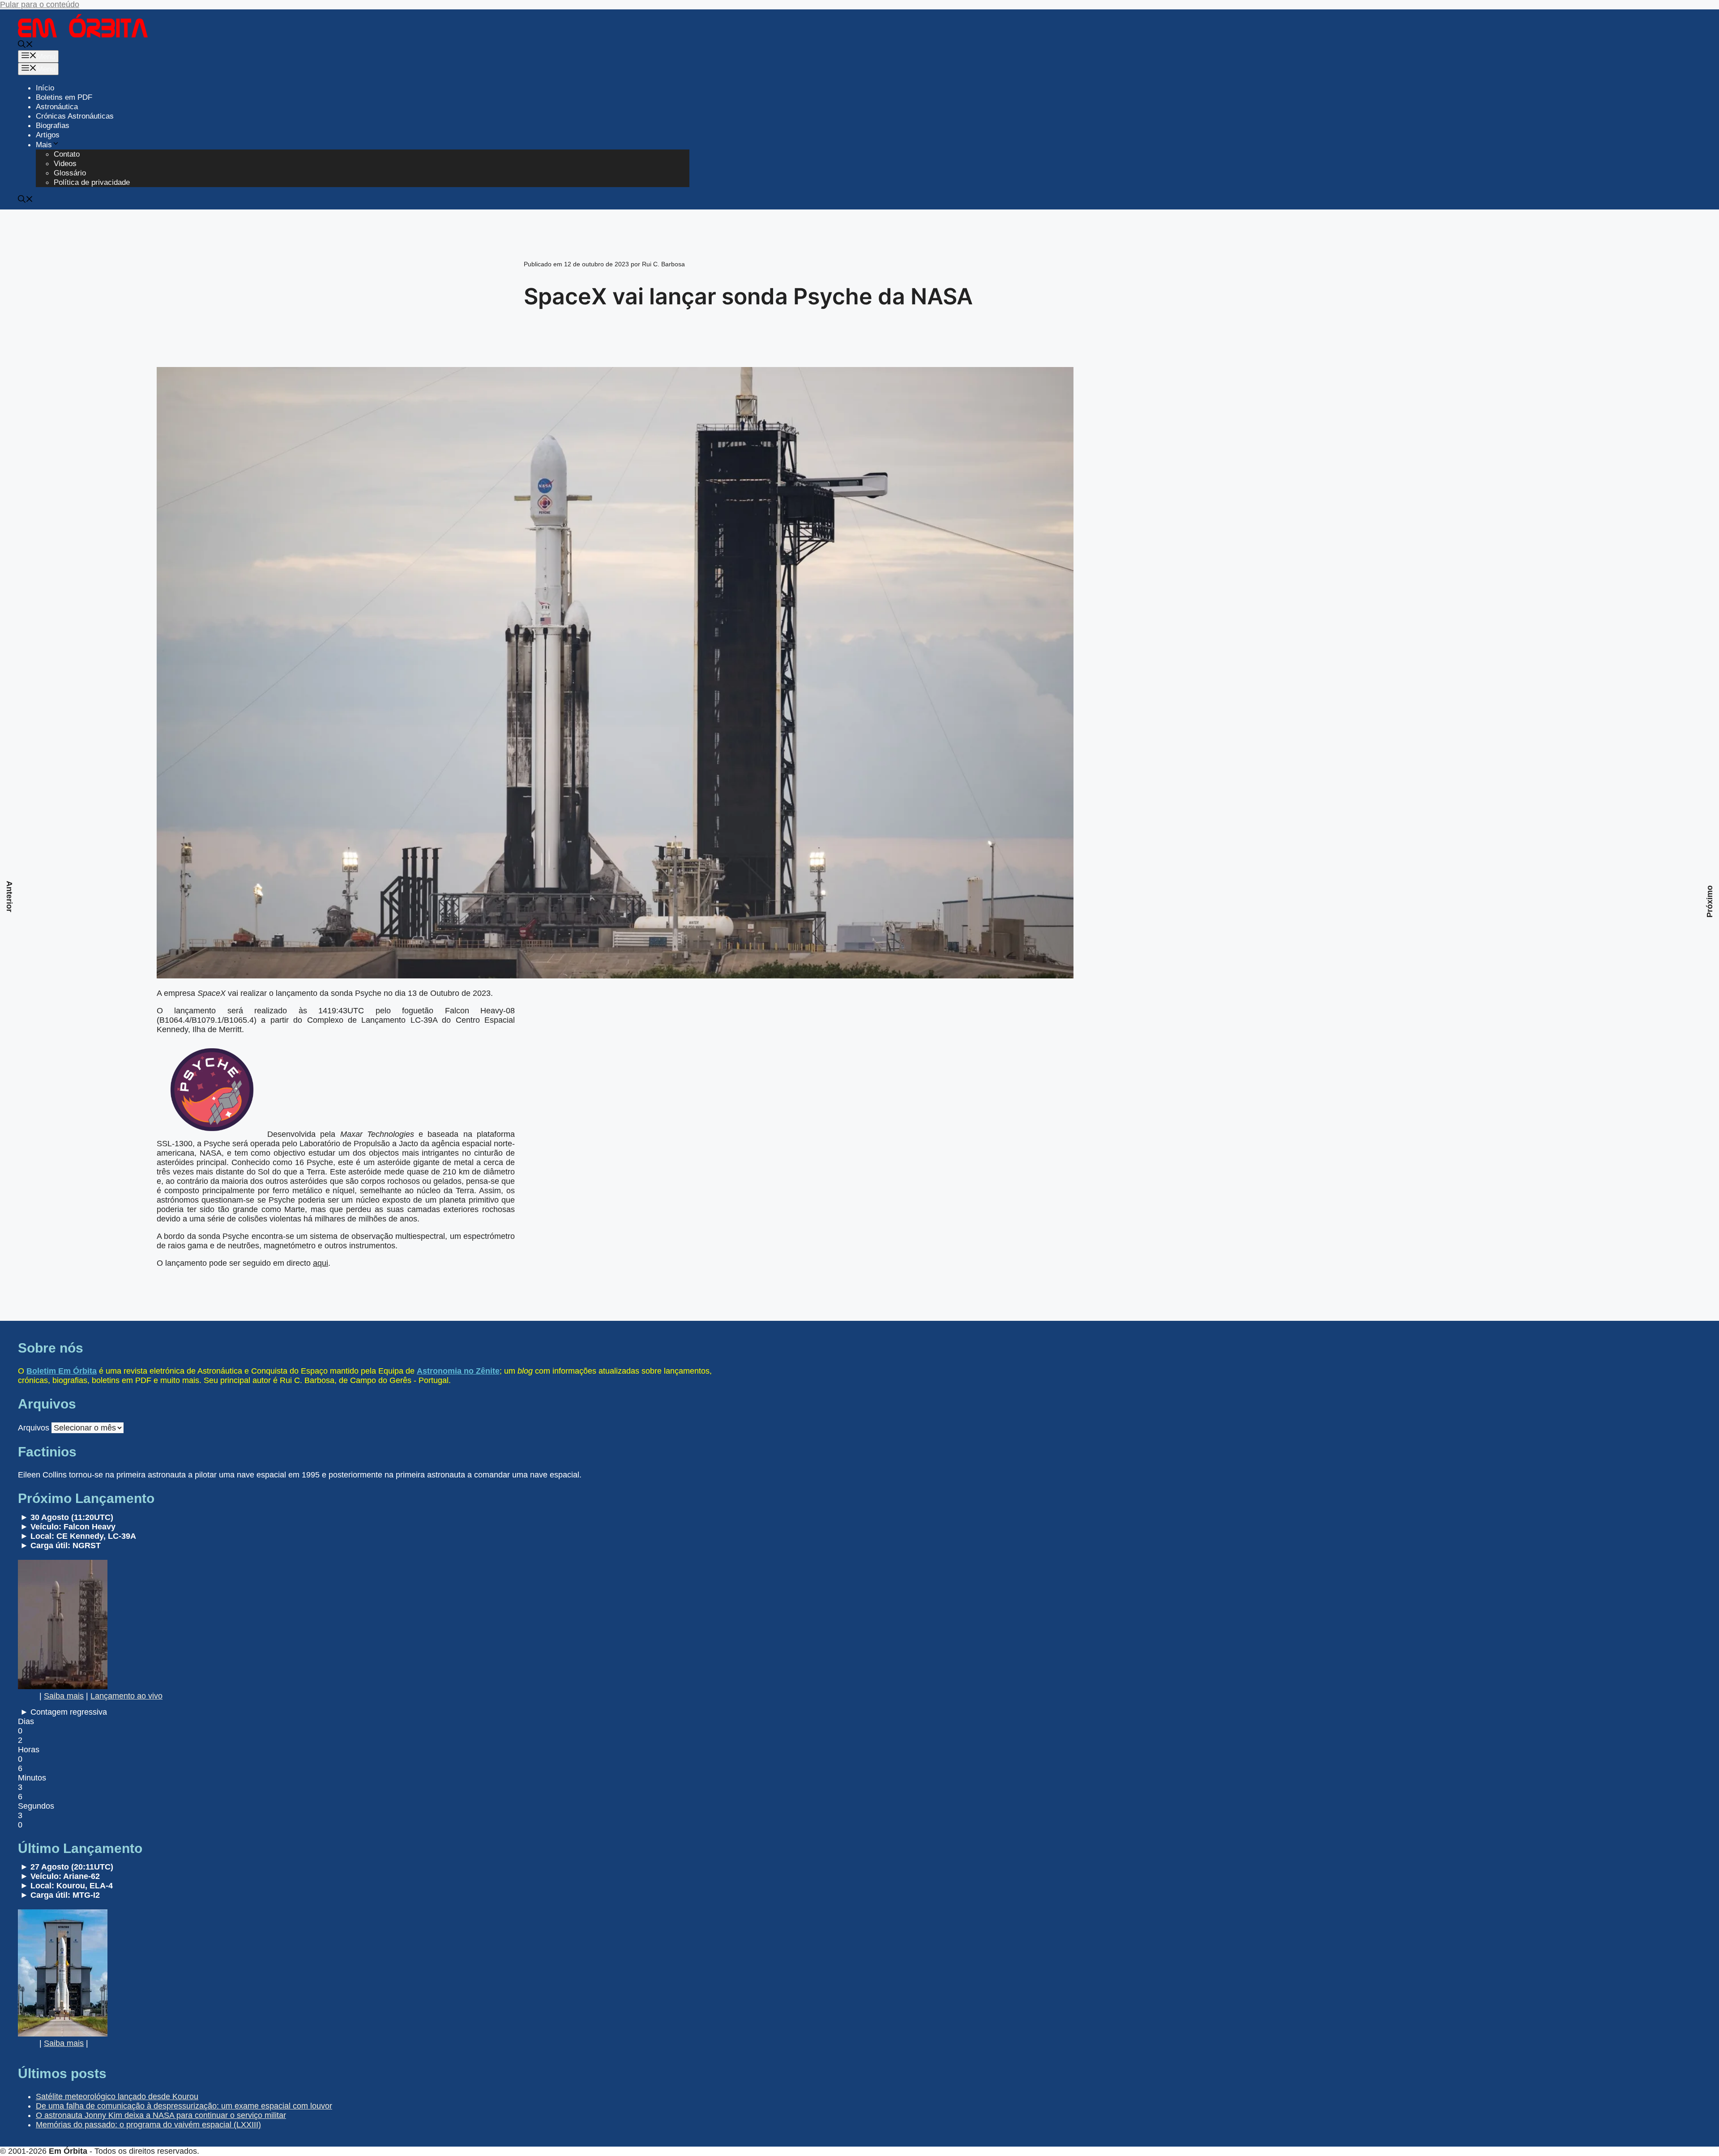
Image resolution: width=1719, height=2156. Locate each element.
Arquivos (34, 1428)
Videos (65, 164)
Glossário (70, 173)
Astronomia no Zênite (458, 1371)
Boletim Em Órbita (62, 1371)
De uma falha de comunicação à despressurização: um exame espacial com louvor (184, 2106)
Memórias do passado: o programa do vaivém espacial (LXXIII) (148, 2125)
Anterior (9, 897)
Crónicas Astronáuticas (75, 116)
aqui (321, 1263)
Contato (67, 154)
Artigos (48, 135)
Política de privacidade (92, 182)
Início (45, 88)
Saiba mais (64, 1696)
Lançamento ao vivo (126, 1696)
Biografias (53, 126)
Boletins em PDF (64, 97)
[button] (26, 45)
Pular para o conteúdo (40, 4)
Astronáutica (57, 107)
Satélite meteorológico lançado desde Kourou (117, 2096)
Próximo (1710, 901)
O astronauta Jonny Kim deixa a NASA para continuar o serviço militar (161, 2115)
